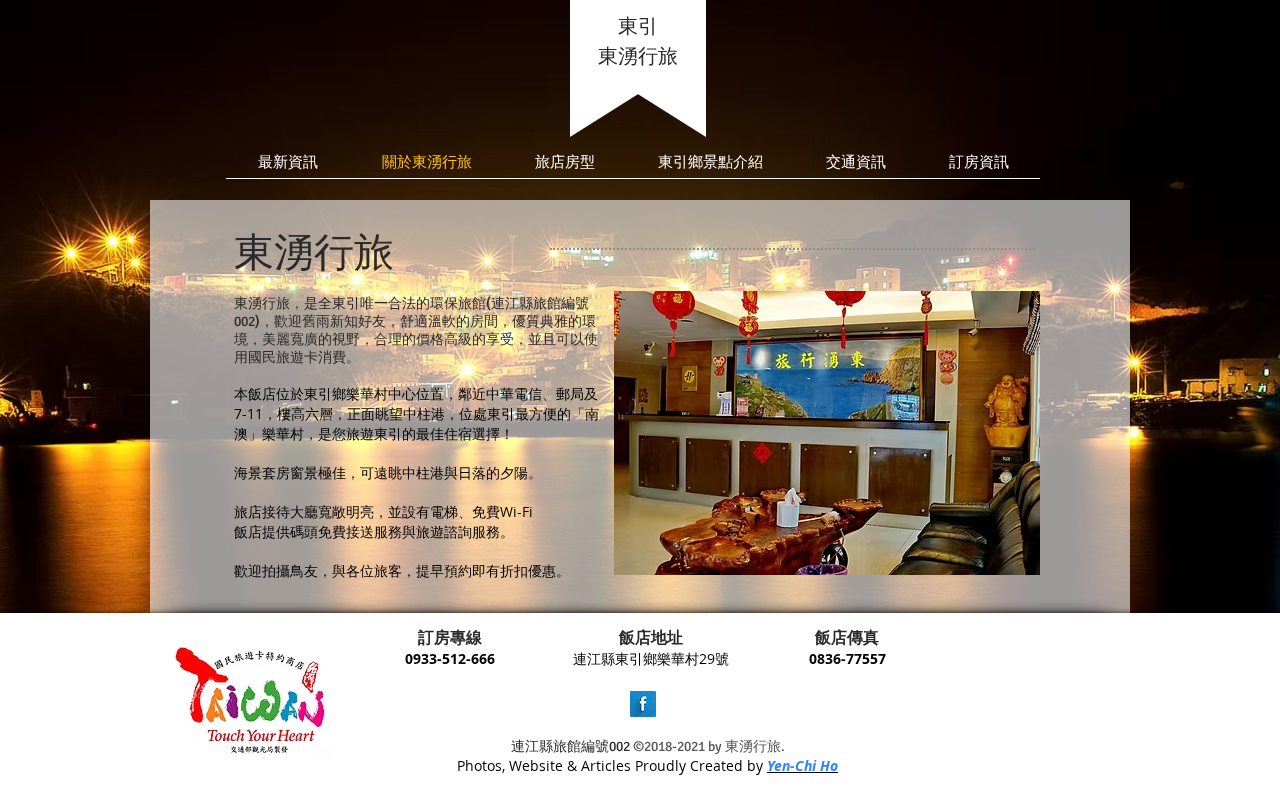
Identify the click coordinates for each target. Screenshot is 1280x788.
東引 (638, 26)
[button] (827, 433)
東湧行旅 (638, 56)
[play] (1010, 545)
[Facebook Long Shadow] (643, 704)
